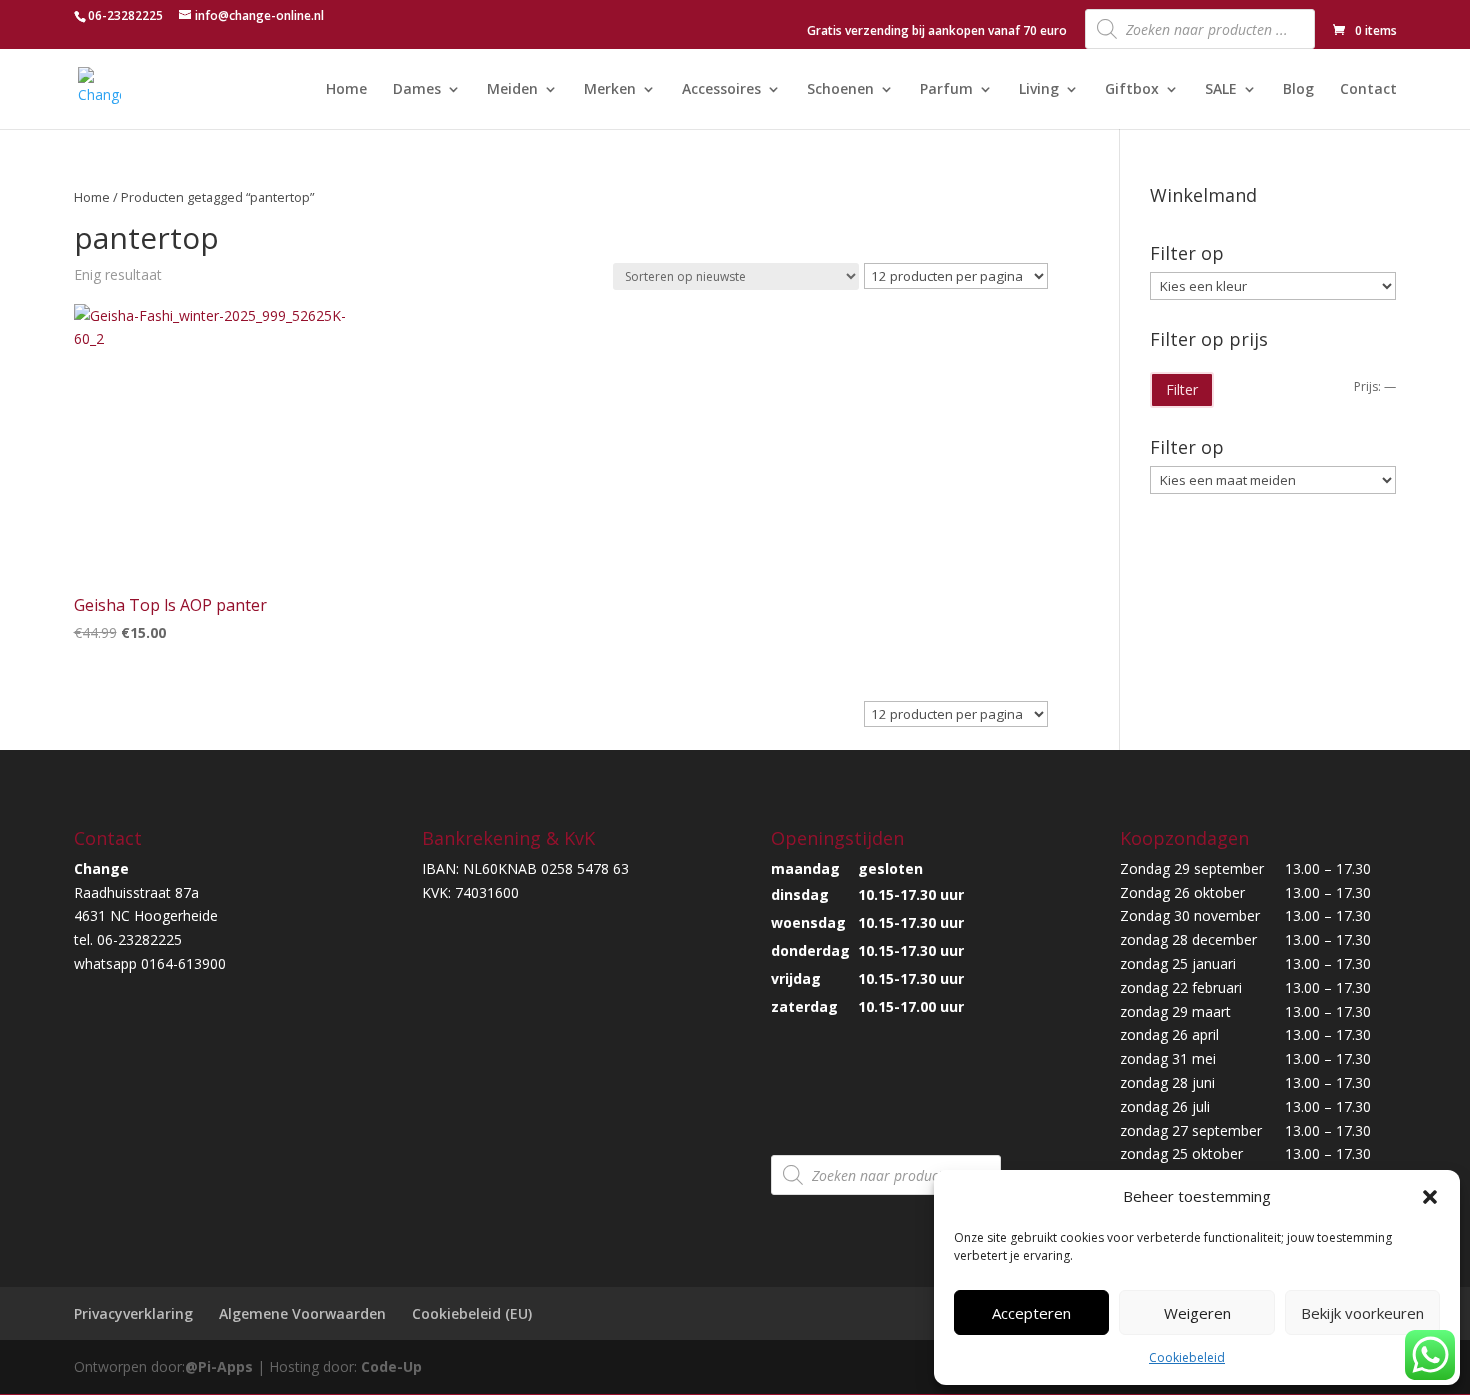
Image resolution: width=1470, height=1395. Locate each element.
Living (1039, 90)
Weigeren (1197, 1313)
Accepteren (1031, 1313)
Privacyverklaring (133, 1313)
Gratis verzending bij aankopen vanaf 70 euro (937, 32)
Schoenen (840, 90)
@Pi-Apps (219, 1366)
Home (346, 90)
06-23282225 (125, 15)
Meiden (512, 90)
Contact (1368, 90)
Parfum (946, 90)
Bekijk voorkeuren (1362, 1313)
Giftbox (1132, 90)
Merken (610, 90)
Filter (1182, 389)
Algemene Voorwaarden (302, 1313)
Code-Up (391, 1366)
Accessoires (721, 90)
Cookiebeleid (1187, 1357)
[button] (1430, 1197)
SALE (1221, 90)
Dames (417, 90)
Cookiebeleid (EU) (472, 1313)
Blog (1298, 90)
